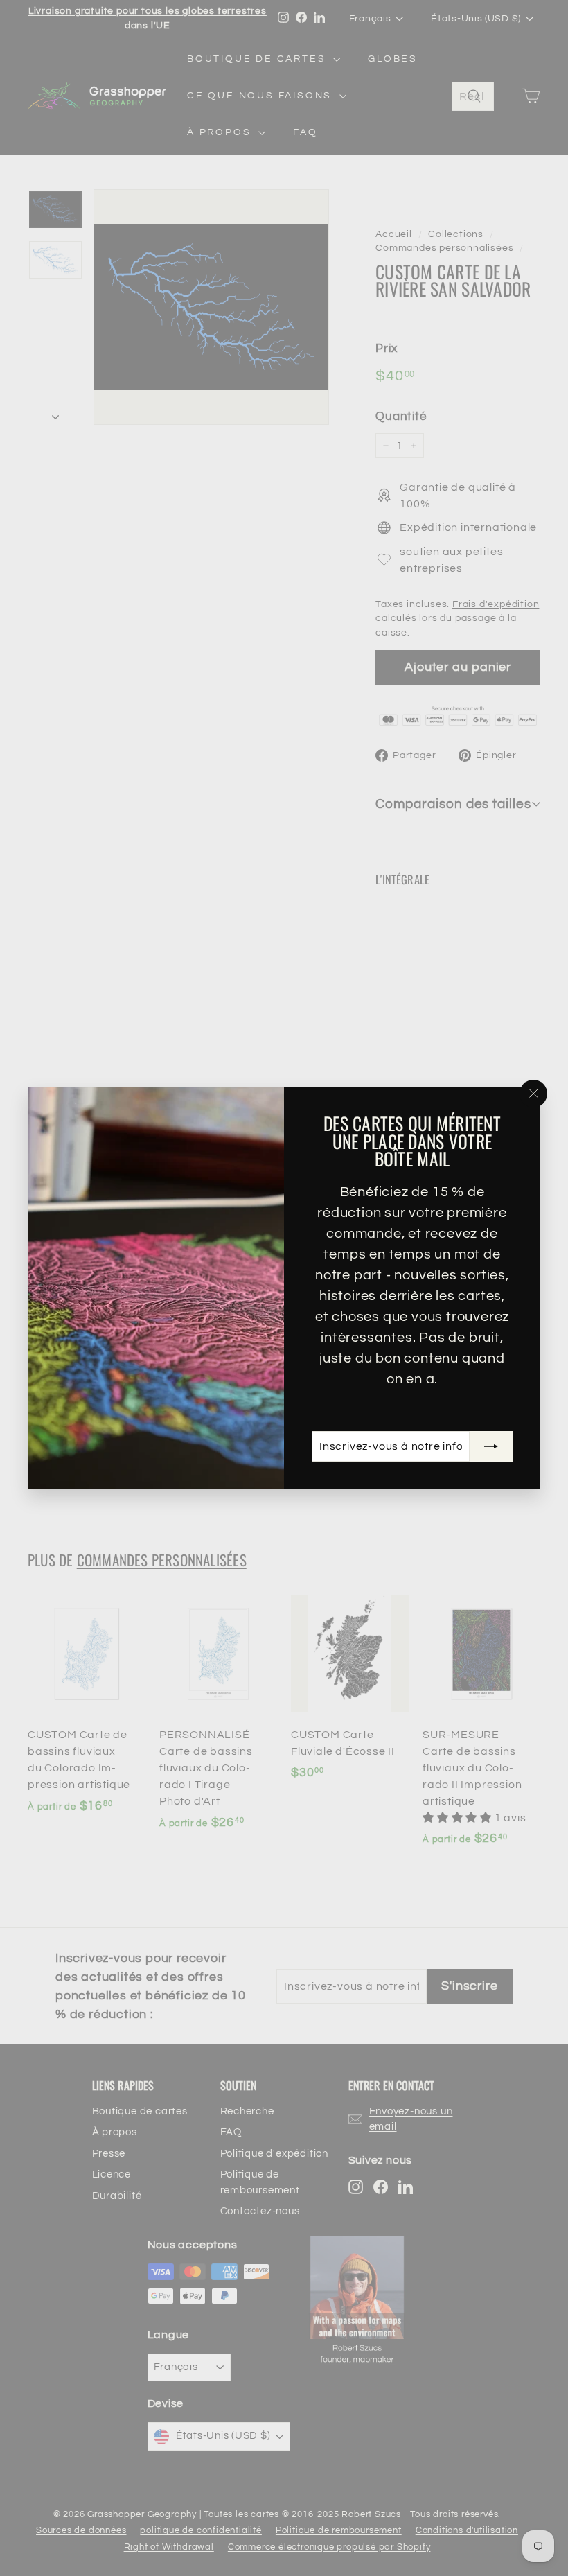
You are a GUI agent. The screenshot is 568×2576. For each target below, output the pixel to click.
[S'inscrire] (491, 1446)
